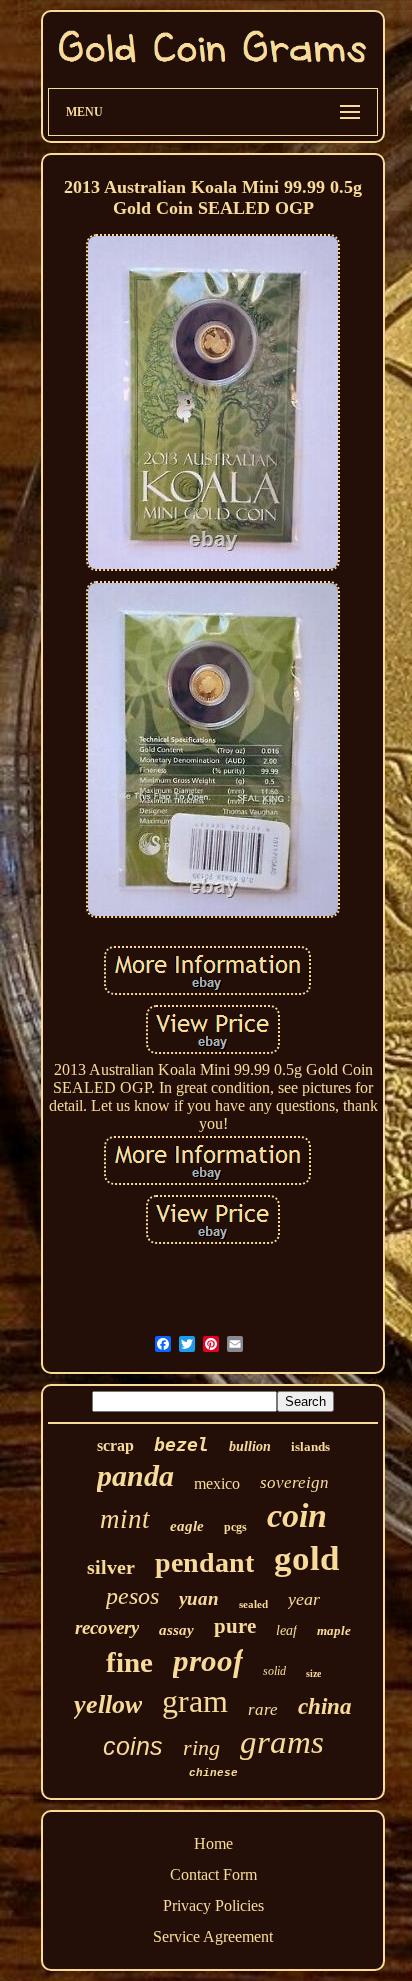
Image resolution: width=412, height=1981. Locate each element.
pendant (204, 1562)
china (325, 1706)
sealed (253, 1604)
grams (282, 1742)
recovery (107, 1627)
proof (208, 1660)
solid (274, 1671)
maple (334, 1630)
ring (201, 1747)
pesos (132, 1596)
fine (129, 1662)
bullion (250, 1446)
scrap (115, 1445)
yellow (108, 1704)
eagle (187, 1526)
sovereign (294, 1482)
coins (133, 1746)
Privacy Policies (213, 1905)
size (313, 1673)
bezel (181, 1444)
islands (310, 1446)
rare (263, 1709)
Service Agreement (213, 1936)
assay (176, 1630)
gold (306, 1558)
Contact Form (213, 1874)
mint (125, 1519)
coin (297, 1515)
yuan (199, 1598)
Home (213, 1843)
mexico (217, 1483)
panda (135, 1475)
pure (235, 1626)
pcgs (235, 1527)
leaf (286, 1630)
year (304, 1599)
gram (195, 1701)
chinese (213, 1773)
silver (111, 1567)
